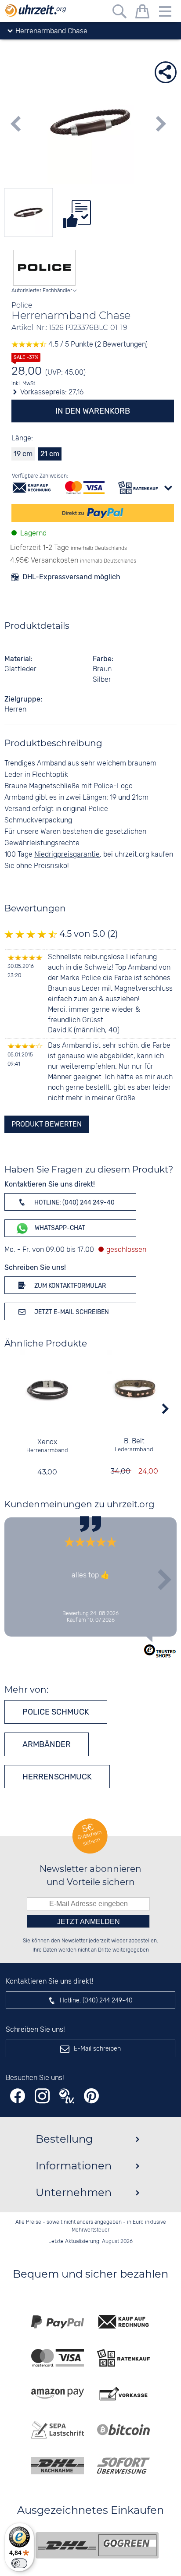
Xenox (47, 1442)
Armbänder (47, 1744)
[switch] (19, 2563)
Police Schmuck (56, 1712)
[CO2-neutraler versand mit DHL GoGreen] (97, 2545)
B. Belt (134, 1441)
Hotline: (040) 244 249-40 (74, 1203)
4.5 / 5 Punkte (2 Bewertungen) (97, 345)
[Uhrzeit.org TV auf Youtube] (67, 2096)
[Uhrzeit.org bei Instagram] (42, 2096)
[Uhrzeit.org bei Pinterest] (91, 2096)
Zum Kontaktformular (69, 1286)
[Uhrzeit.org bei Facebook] (18, 2096)
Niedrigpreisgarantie (67, 855)
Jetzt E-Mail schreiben (71, 1312)
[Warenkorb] (142, 13)
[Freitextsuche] (119, 13)
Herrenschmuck (57, 1777)
